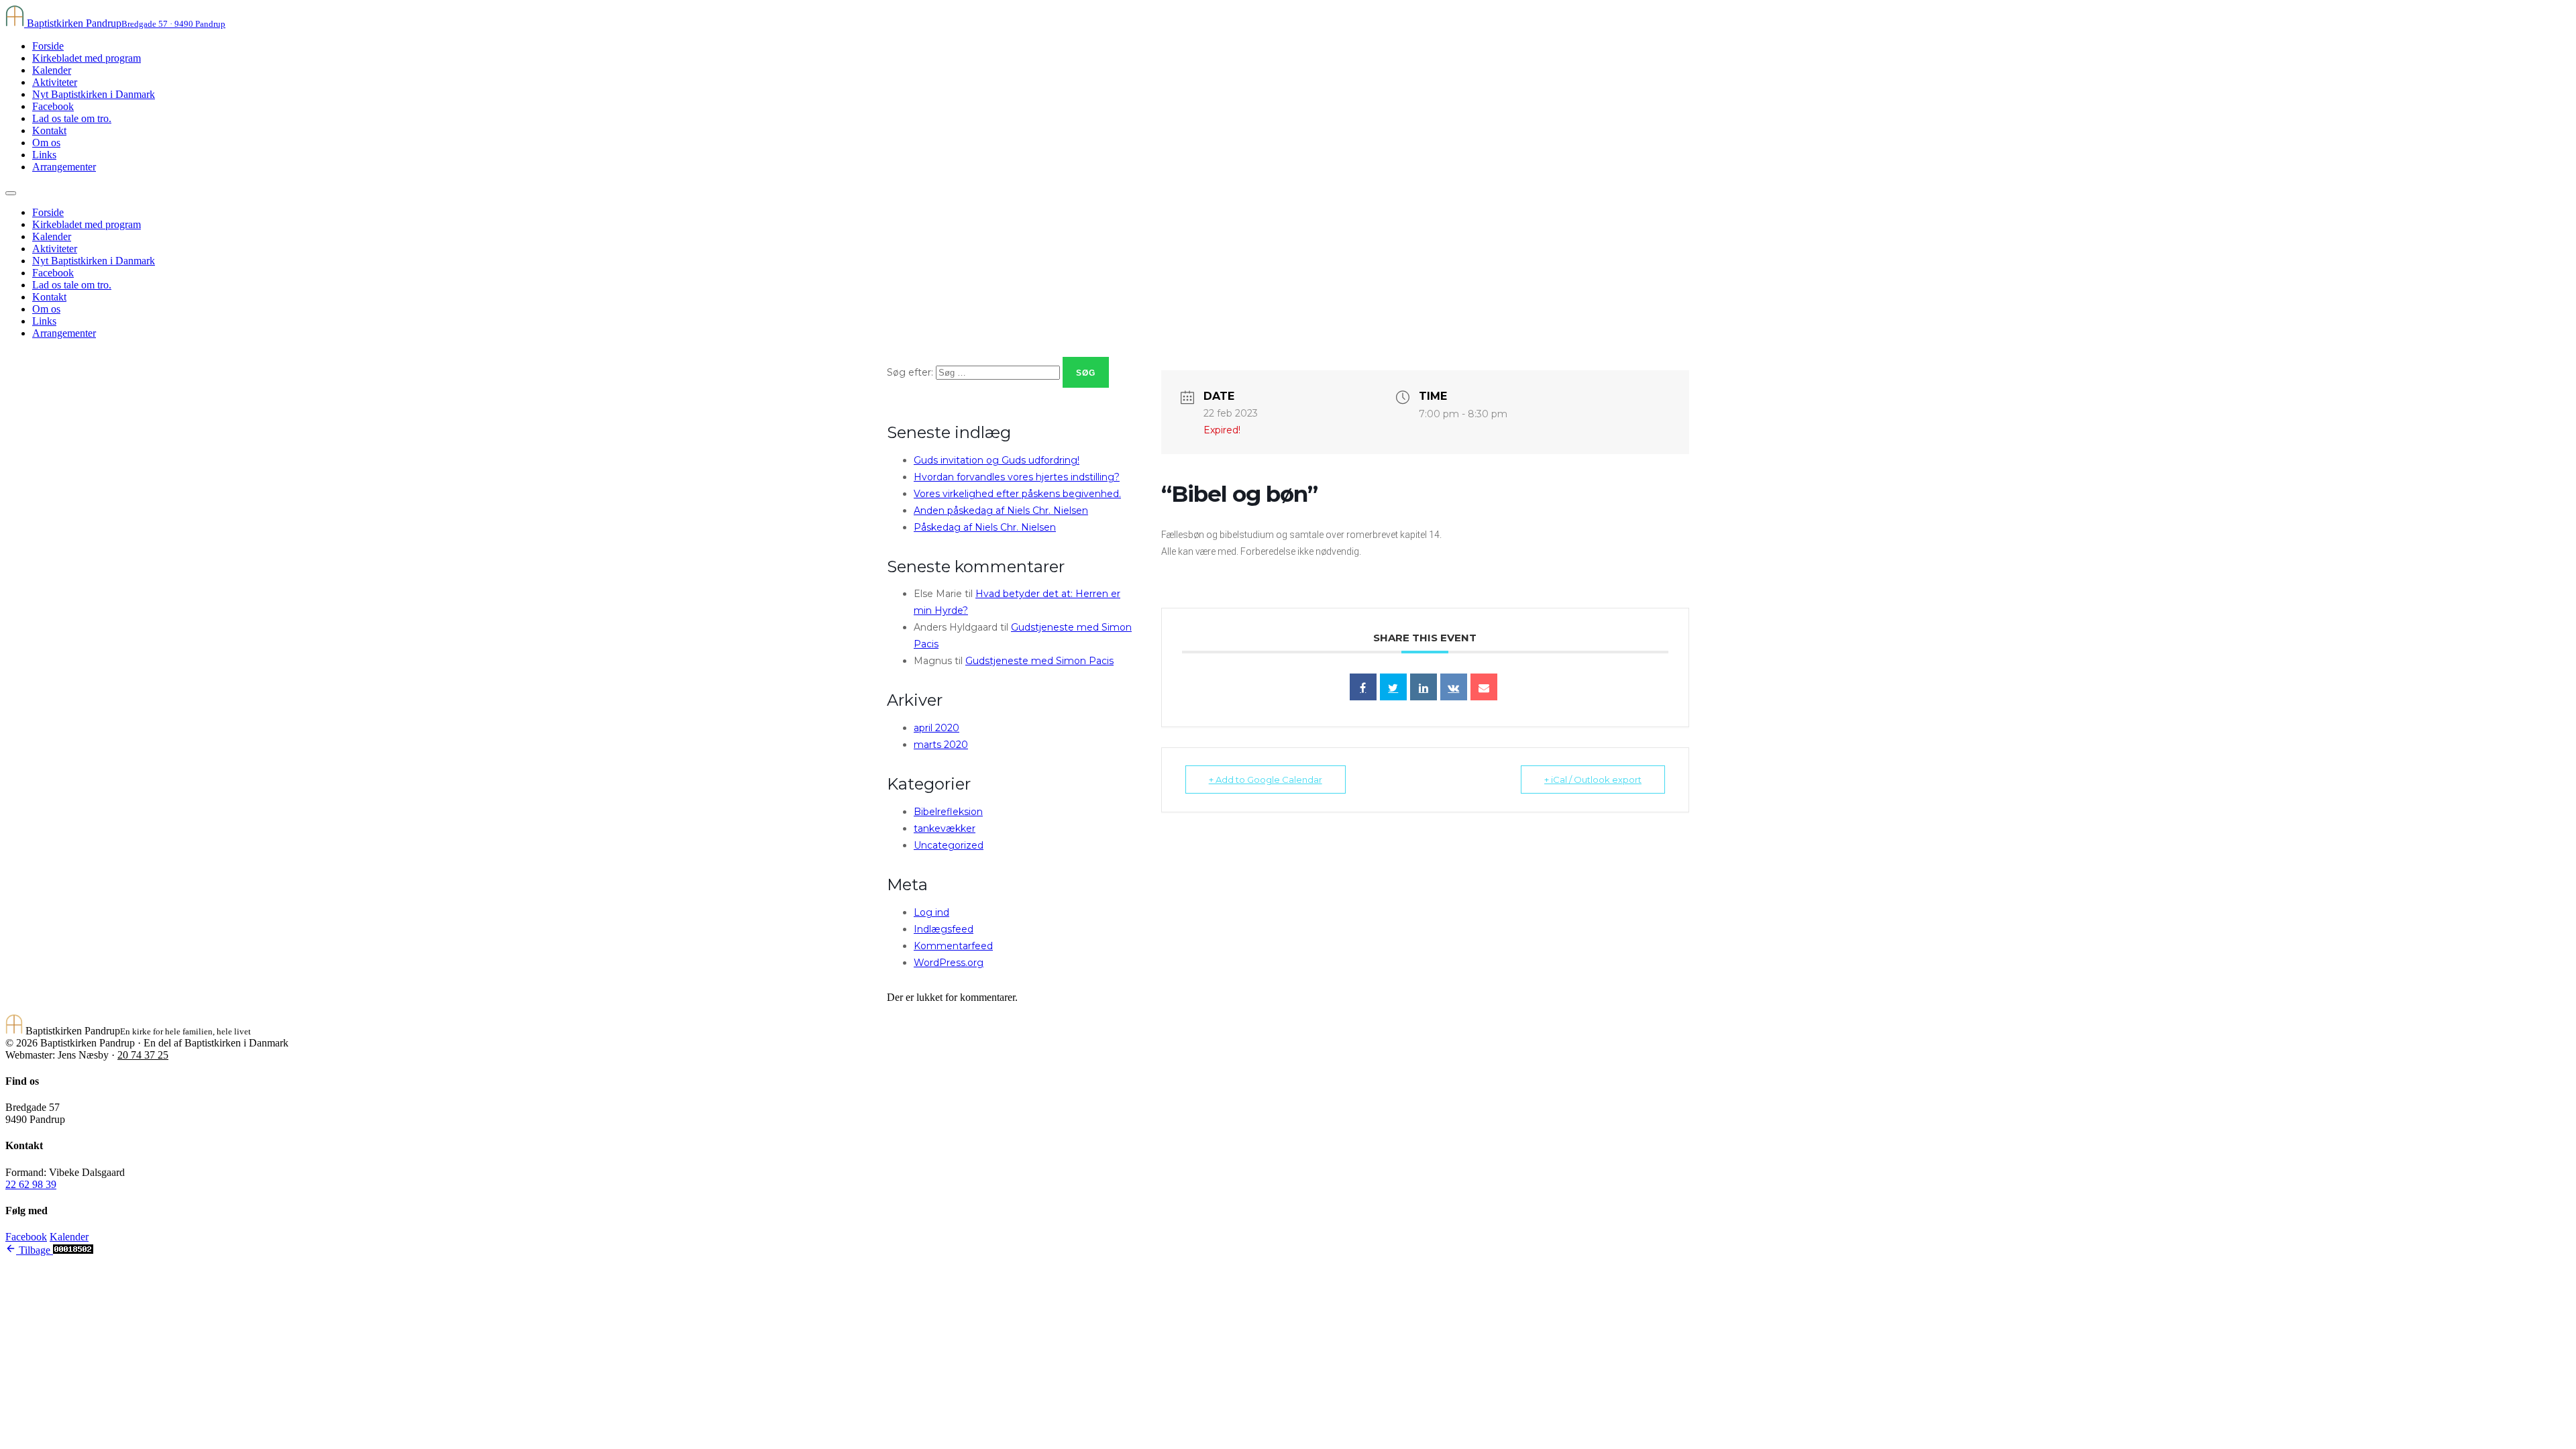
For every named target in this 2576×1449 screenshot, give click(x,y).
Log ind (931, 912)
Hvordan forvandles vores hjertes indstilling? (1017, 477)
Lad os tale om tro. (72, 118)
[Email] (1484, 687)
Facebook (53, 106)
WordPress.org (949, 963)
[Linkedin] (1424, 687)
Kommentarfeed (953, 946)
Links (44, 155)
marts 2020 (941, 745)
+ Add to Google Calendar (1266, 780)
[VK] (1454, 687)
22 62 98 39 (31, 1184)
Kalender (52, 70)
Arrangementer (64, 167)
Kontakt (49, 130)
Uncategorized (949, 845)
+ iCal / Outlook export (1593, 780)
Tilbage (35, 1250)
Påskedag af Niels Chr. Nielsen (985, 527)
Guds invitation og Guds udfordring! (997, 460)
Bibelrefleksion (948, 812)
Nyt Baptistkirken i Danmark (94, 94)
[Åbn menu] (11, 193)
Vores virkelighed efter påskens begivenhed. (1017, 494)
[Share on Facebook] (1363, 687)
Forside (48, 46)
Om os (46, 143)
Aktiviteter (55, 82)
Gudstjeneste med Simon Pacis (1039, 661)
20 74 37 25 (143, 1055)
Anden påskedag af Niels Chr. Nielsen (1001, 511)
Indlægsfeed (944, 929)
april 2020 (936, 728)
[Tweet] (1393, 687)
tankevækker (945, 828)
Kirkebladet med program (87, 58)
